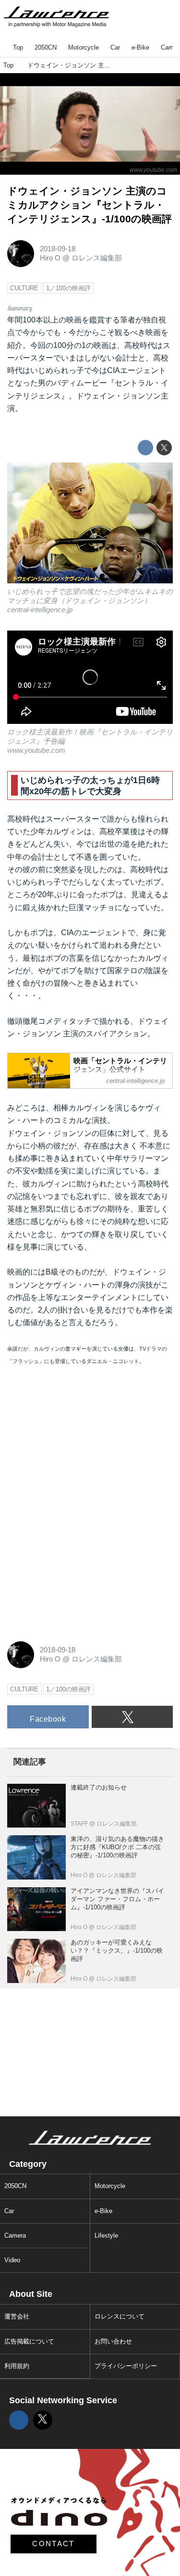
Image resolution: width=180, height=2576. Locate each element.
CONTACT (53, 2544)
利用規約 (17, 2366)
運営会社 (17, 2316)
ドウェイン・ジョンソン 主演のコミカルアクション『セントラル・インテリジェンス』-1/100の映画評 (90, 205)
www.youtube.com (153, 170)
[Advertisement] (79, 1440)
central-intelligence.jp (40, 610)
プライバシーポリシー (126, 2366)
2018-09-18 (58, 249)
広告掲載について (29, 2341)
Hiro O (50, 258)
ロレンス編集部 (97, 258)
